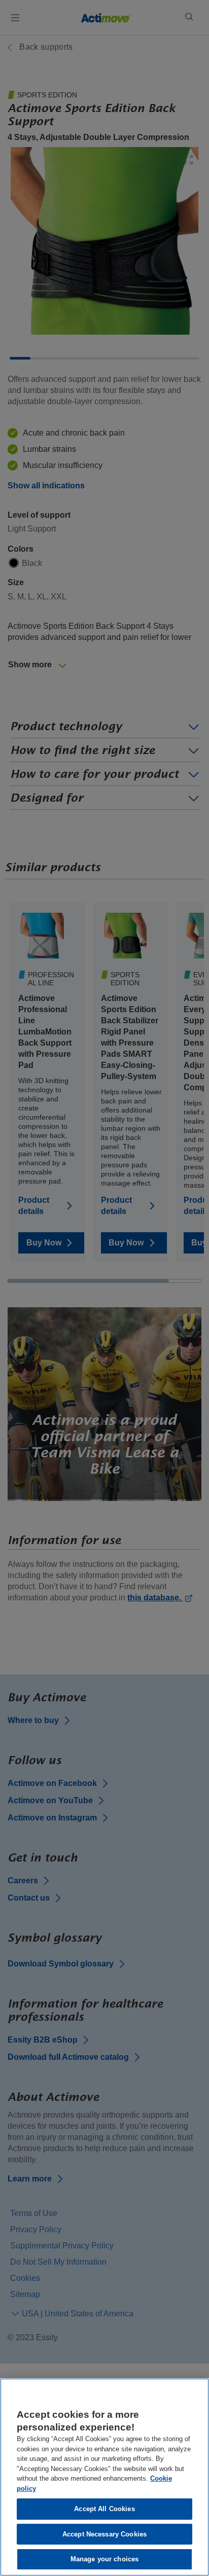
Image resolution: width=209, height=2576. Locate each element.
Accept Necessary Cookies (104, 2534)
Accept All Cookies (104, 2509)
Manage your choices (104, 2559)
